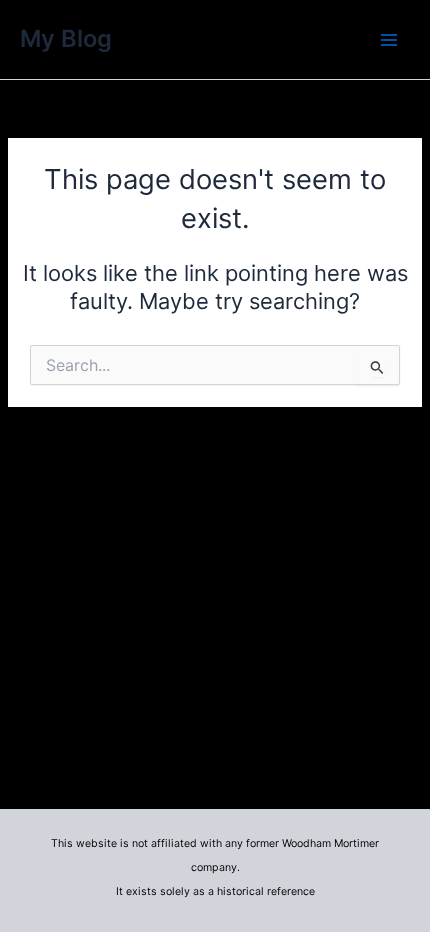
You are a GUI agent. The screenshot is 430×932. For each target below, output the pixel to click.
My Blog (66, 38)
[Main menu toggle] (389, 40)
